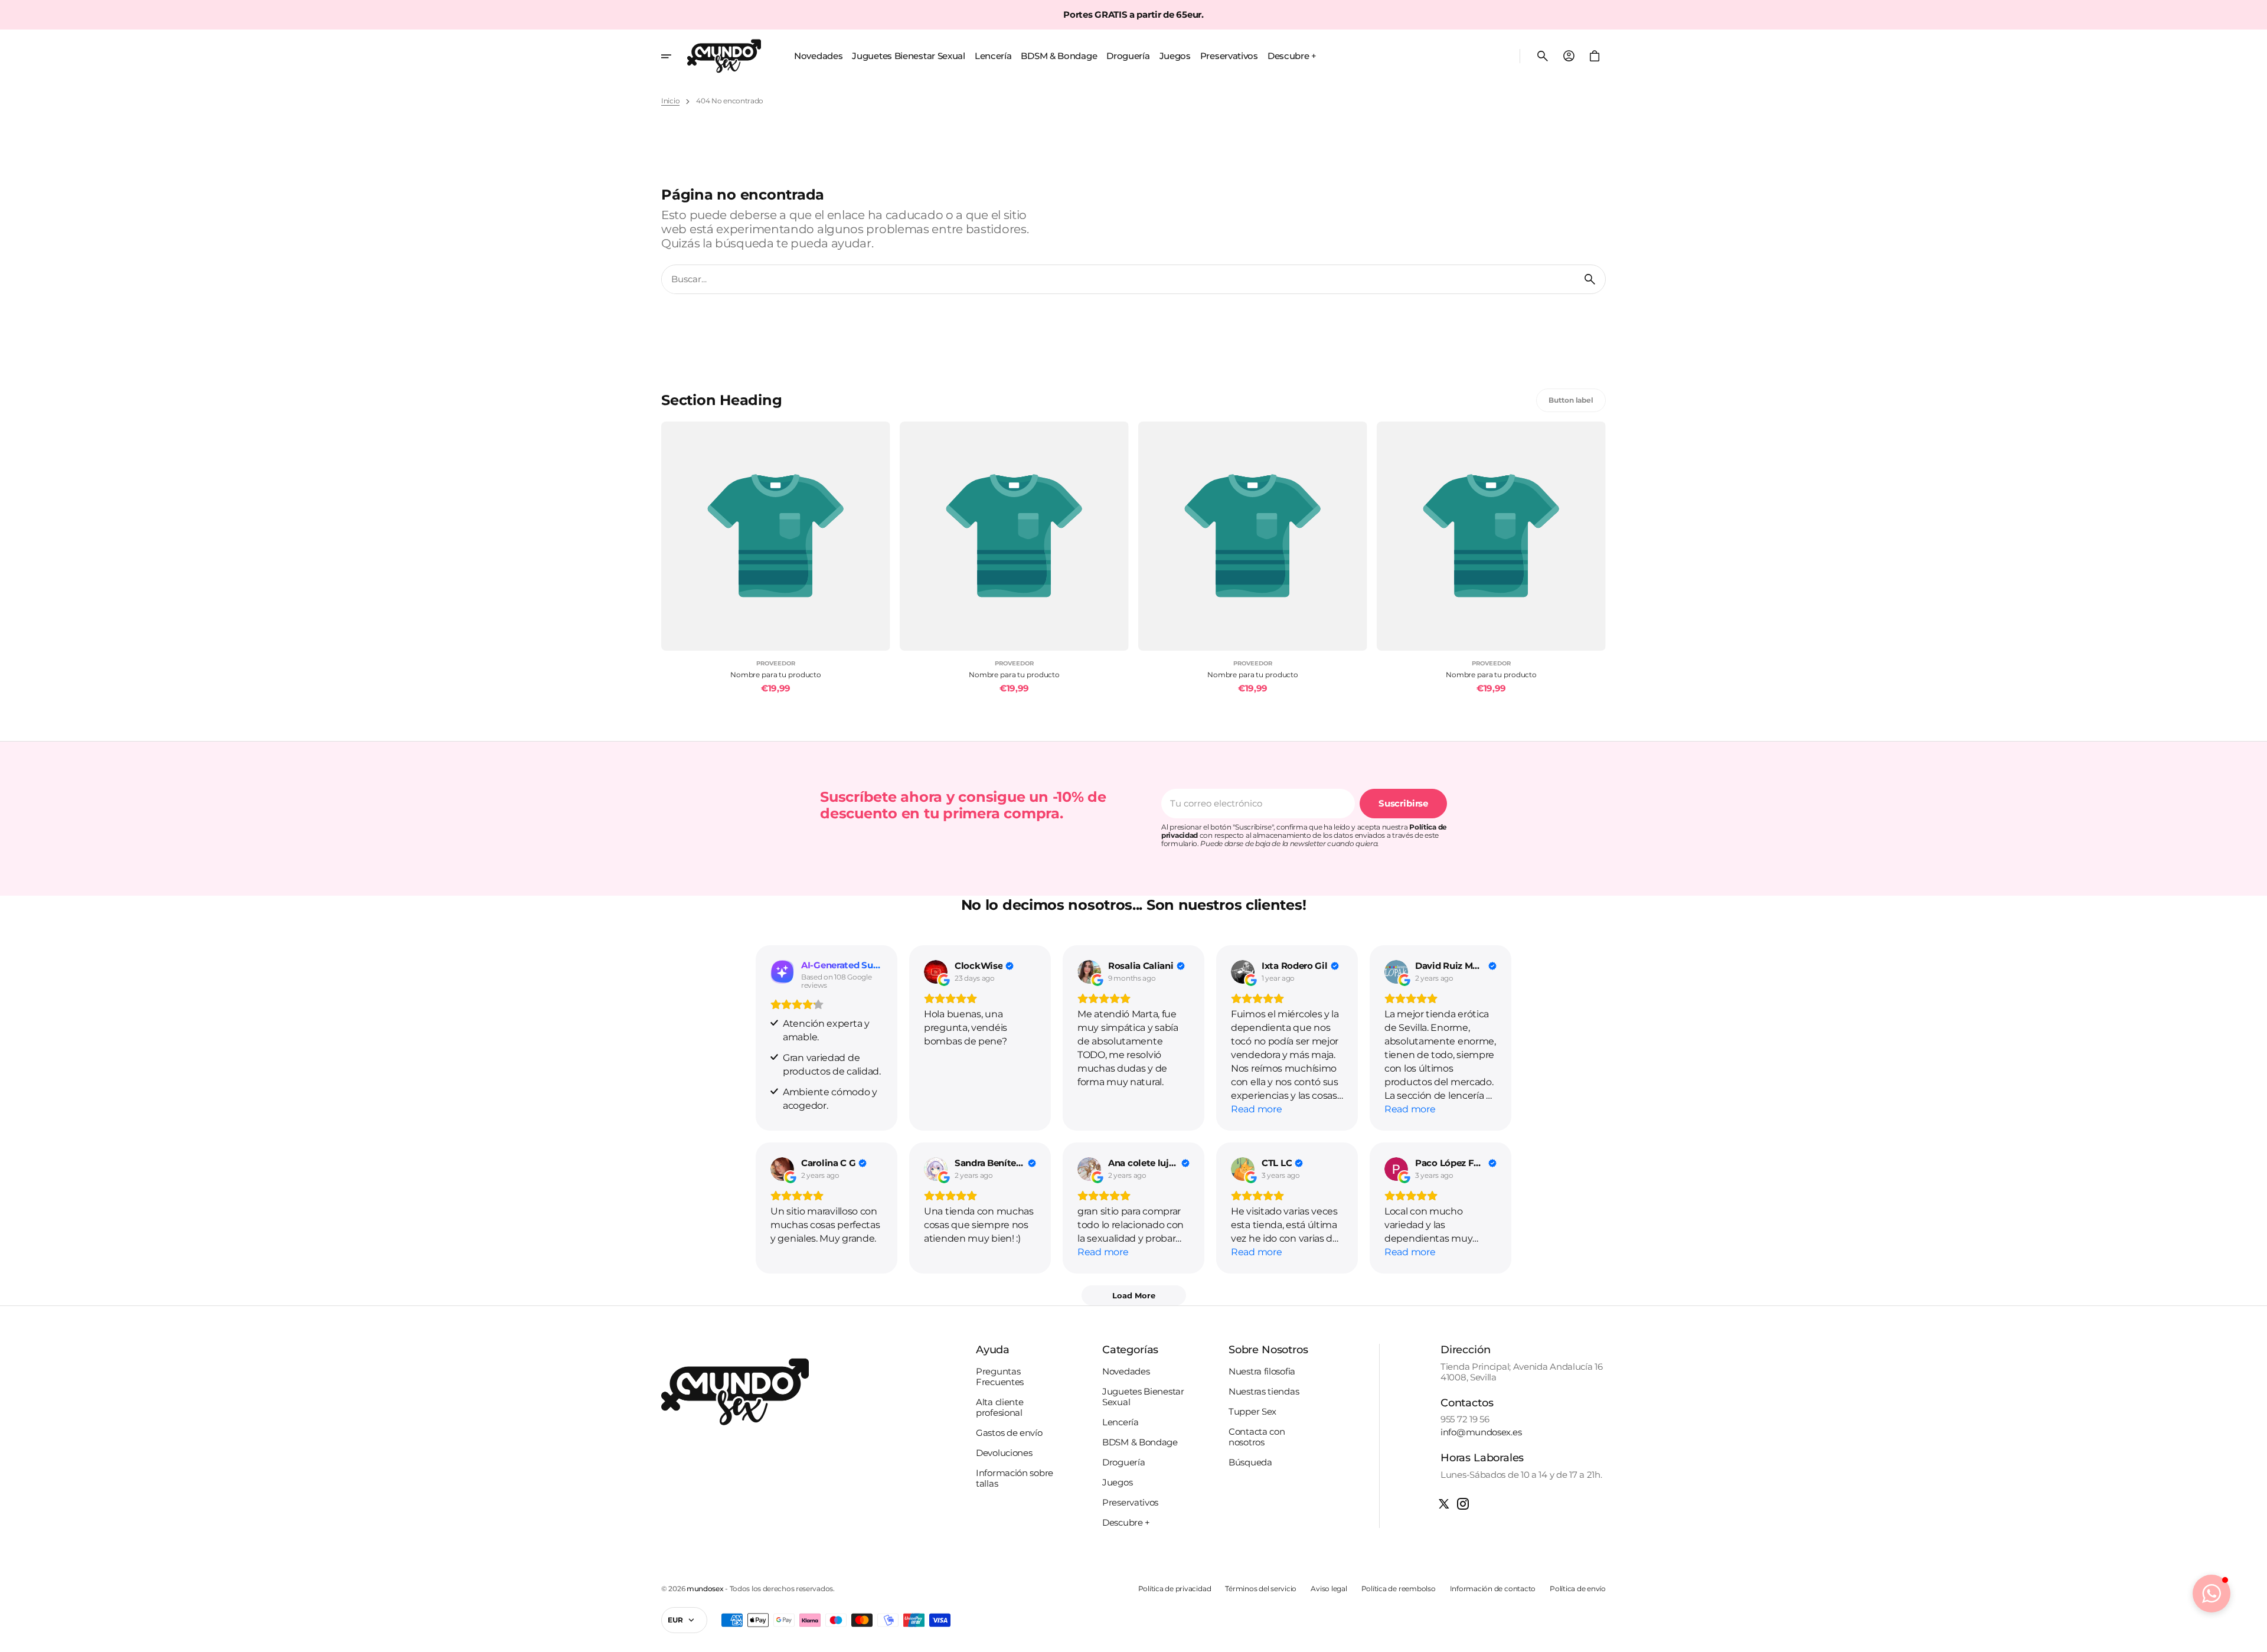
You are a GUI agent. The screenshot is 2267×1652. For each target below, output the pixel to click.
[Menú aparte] (674, 56)
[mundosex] (724, 56)
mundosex (705, 1589)
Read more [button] (1256, 1109)
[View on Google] (936, 972)
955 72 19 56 (1465, 1419)
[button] (1543, 56)
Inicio (670, 101)
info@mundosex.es (1481, 1432)
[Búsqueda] (1590, 279)
